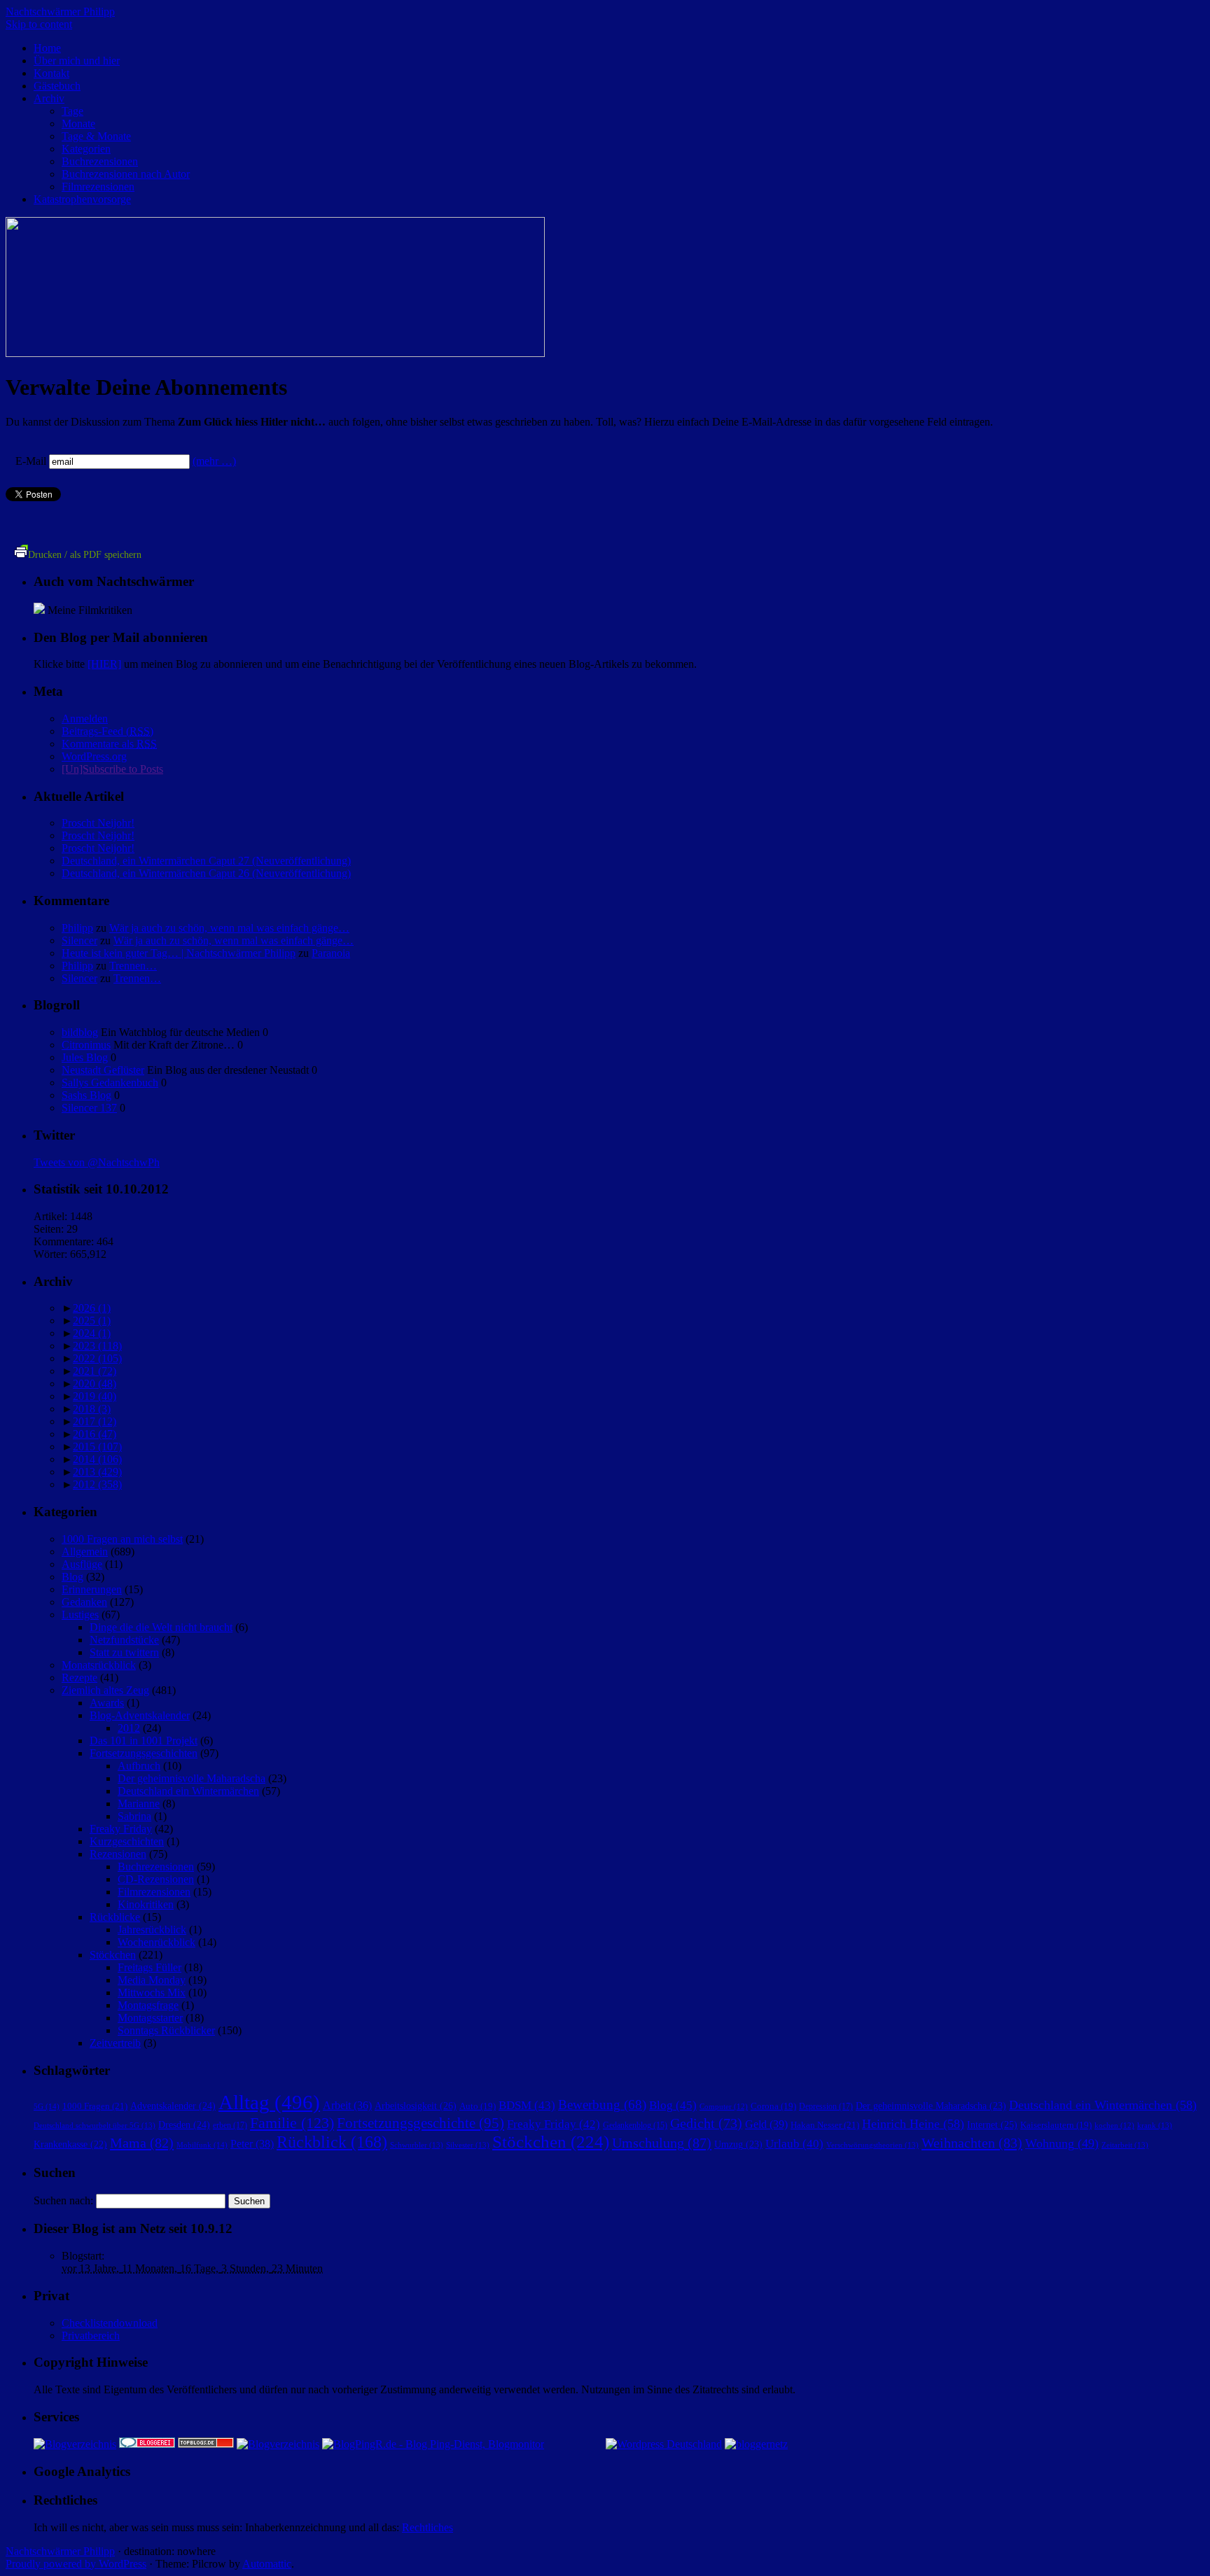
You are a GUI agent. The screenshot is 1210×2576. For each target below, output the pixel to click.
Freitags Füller (149, 1967)
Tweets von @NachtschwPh (97, 1162)
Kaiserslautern (1056, 2125)
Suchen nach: (63, 2200)
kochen (1114, 2126)
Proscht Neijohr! (98, 823)
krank (1155, 2125)
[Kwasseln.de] (39, 610)
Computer (724, 2107)
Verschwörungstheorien (872, 2145)
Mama (142, 2143)
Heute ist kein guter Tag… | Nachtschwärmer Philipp (179, 953)
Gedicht (706, 2123)
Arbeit (347, 2105)
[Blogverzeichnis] (278, 2444)
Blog (72, 1577)
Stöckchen (113, 1955)
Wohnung (1062, 2143)
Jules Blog (85, 1057)
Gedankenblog (635, 2126)
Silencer (79, 940)
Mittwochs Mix (152, 1993)
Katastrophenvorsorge (82, 199)
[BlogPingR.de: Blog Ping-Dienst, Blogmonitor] (433, 2444)
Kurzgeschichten (127, 1841)
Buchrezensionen (100, 161)
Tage (72, 111)
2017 (95, 1421)
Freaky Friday (121, 1829)
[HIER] (104, 664)
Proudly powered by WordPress (76, 2564)
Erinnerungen (92, 1589)
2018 (92, 1409)
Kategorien (86, 149)
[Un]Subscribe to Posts (112, 769)
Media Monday (152, 1980)
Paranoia (331, 953)
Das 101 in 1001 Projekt (144, 1741)
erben (230, 2125)
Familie (292, 2123)
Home (47, 48)
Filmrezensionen (98, 187)
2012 (97, 1484)
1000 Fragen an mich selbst (122, 1539)
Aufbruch (139, 1766)
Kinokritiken (146, 1904)
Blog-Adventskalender (140, 1715)
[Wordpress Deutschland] (664, 2444)
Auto (478, 2106)
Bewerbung (602, 2105)
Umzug (738, 2144)
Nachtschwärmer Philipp (60, 12)
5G (47, 2106)
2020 (95, 1384)
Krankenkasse (70, 2144)
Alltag (269, 2102)
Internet (992, 2124)
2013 (97, 1472)
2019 (95, 1396)
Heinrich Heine (913, 2124)
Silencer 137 (89, 1108)
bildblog (80, 1032)
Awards (107, 1703)
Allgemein (85, 1552)
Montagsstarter (150, 2018)
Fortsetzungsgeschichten (144, 1753)
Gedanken (84, 1602)
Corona (773, 2106)
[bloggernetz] (756, 2444)
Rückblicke (115, 1917)
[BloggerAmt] (75, 2444)
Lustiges (80, 1615)
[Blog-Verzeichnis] (147, 2444)
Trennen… (133, 966)
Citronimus (86, 1045)
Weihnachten (972, 2143)
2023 (97, 1346)
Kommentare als (109, 744)
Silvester (468, 2145)
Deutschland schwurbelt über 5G (95, 2125)
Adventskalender (173, 2106)
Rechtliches (427, 2527)
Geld (766, 2124)
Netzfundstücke (124, 1640)
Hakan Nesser (825, 2125)
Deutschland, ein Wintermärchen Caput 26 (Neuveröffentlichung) (206, 873)
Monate (78, 124)
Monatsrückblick (99, 1665)
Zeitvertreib (115, 2043)
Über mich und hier (77, 61)
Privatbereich (91, 2336)
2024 (92, 1333)
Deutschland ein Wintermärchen (188, 1791)
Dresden (184, 2124)
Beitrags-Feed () (107, 731)
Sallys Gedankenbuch (110, 1083)
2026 (92, 1308)
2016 (95, 1434)
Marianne (139, 1804)
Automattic (267, 2564)
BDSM (527, 2105)
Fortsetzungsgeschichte (420, 2123)
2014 (97, 1459)
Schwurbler (417, 2145)
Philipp (77, 928)
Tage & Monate (96, 136)
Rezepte (79, 1678)
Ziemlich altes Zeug (105, 1690)
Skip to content (39, 24)
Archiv (49, 98)
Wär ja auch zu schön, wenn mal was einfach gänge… (229, 928)
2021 (95, 1371)
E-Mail (31, 461)
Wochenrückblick (157, 1942)
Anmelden (85, 719)
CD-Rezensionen (156, 1879)
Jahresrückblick (152, 1930)
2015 (97, 1447)
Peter (252, 2144)
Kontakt (51, 73)
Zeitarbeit (1125, 2145)
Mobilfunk (202, 2145)
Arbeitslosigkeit (416, 2106)
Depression (826, 2106)
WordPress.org (94, 756)
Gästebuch (57, 86)
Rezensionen (118, 1854)
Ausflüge (82, 1564)
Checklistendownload (110, 2323)
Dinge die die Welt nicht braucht (161, 1627)
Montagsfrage (148, 2005)
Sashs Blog (86, 1095)
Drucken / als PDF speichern (85, 555)
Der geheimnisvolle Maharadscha (192, 1778)
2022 (97, 1358)
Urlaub (794, 2144)
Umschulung (662, 2143)
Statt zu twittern (124, 1652)
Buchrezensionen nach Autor (126, 174)
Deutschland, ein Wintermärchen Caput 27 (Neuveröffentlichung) (206, 861)
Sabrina (134, 1816)
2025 (92, 1321)
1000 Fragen (95, 2106)
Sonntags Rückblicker (166, 2030)
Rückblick (332, 2142)
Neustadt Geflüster (103, 1070)
